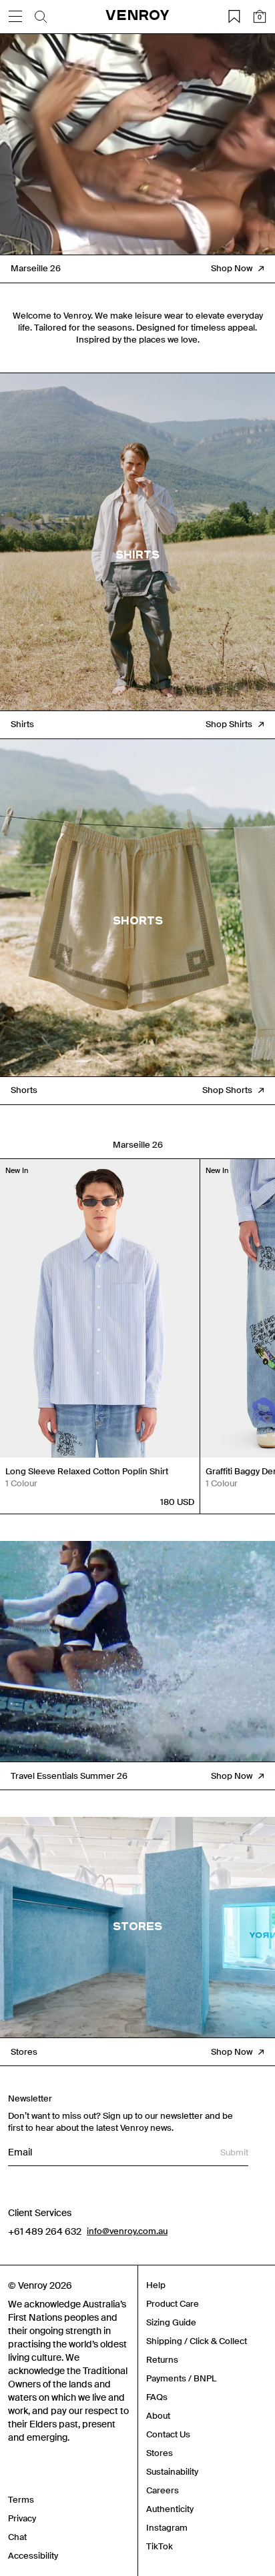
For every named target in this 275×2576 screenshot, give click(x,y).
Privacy (22, 2518)
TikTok (160, 2546)
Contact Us (168, 2434)
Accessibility (33, 2556)
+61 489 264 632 (45, 2231)
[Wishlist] (234, 17)
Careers (163, 2490)
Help (156, 2285)
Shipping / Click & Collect (197, 2341)
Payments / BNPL (181, 2378)
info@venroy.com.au (127, 2231)
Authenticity (170, 2509)
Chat (17, 2537)
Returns (162, 2360)
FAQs (157, 2397)
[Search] (41, 17)
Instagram (167, 2528)
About (158, 2416)
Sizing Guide (171, 2322)
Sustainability (172, 2472)
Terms (21, 2500)
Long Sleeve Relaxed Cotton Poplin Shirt (87, 1471)
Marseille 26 (138, 1145)
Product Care (173, 2304)
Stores (160, 2453)
